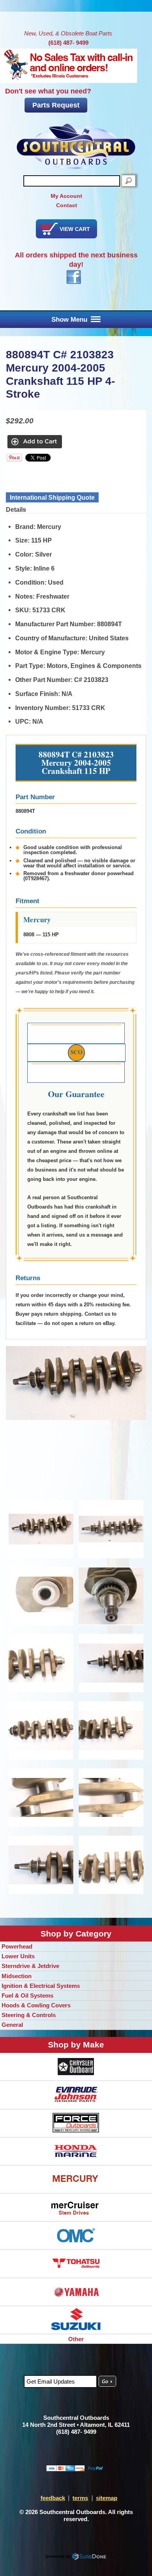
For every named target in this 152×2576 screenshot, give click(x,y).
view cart (75, 229)
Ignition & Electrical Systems (41, 1986)
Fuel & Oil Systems (27, 1995)
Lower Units (18, 1956)
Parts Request (56, 105)
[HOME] (76, 146)
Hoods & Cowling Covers (36, 2005)
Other (76, 2339)
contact (67, 205)
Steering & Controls (29, 2015)
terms (80, 2498)
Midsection (17, 1976)
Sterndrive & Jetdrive (30, 1966)
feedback (53, 2498)
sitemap (107, 2498)
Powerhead (17, 1946)
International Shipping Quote (52, 497)
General (12, 2025)
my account (66, 196)
